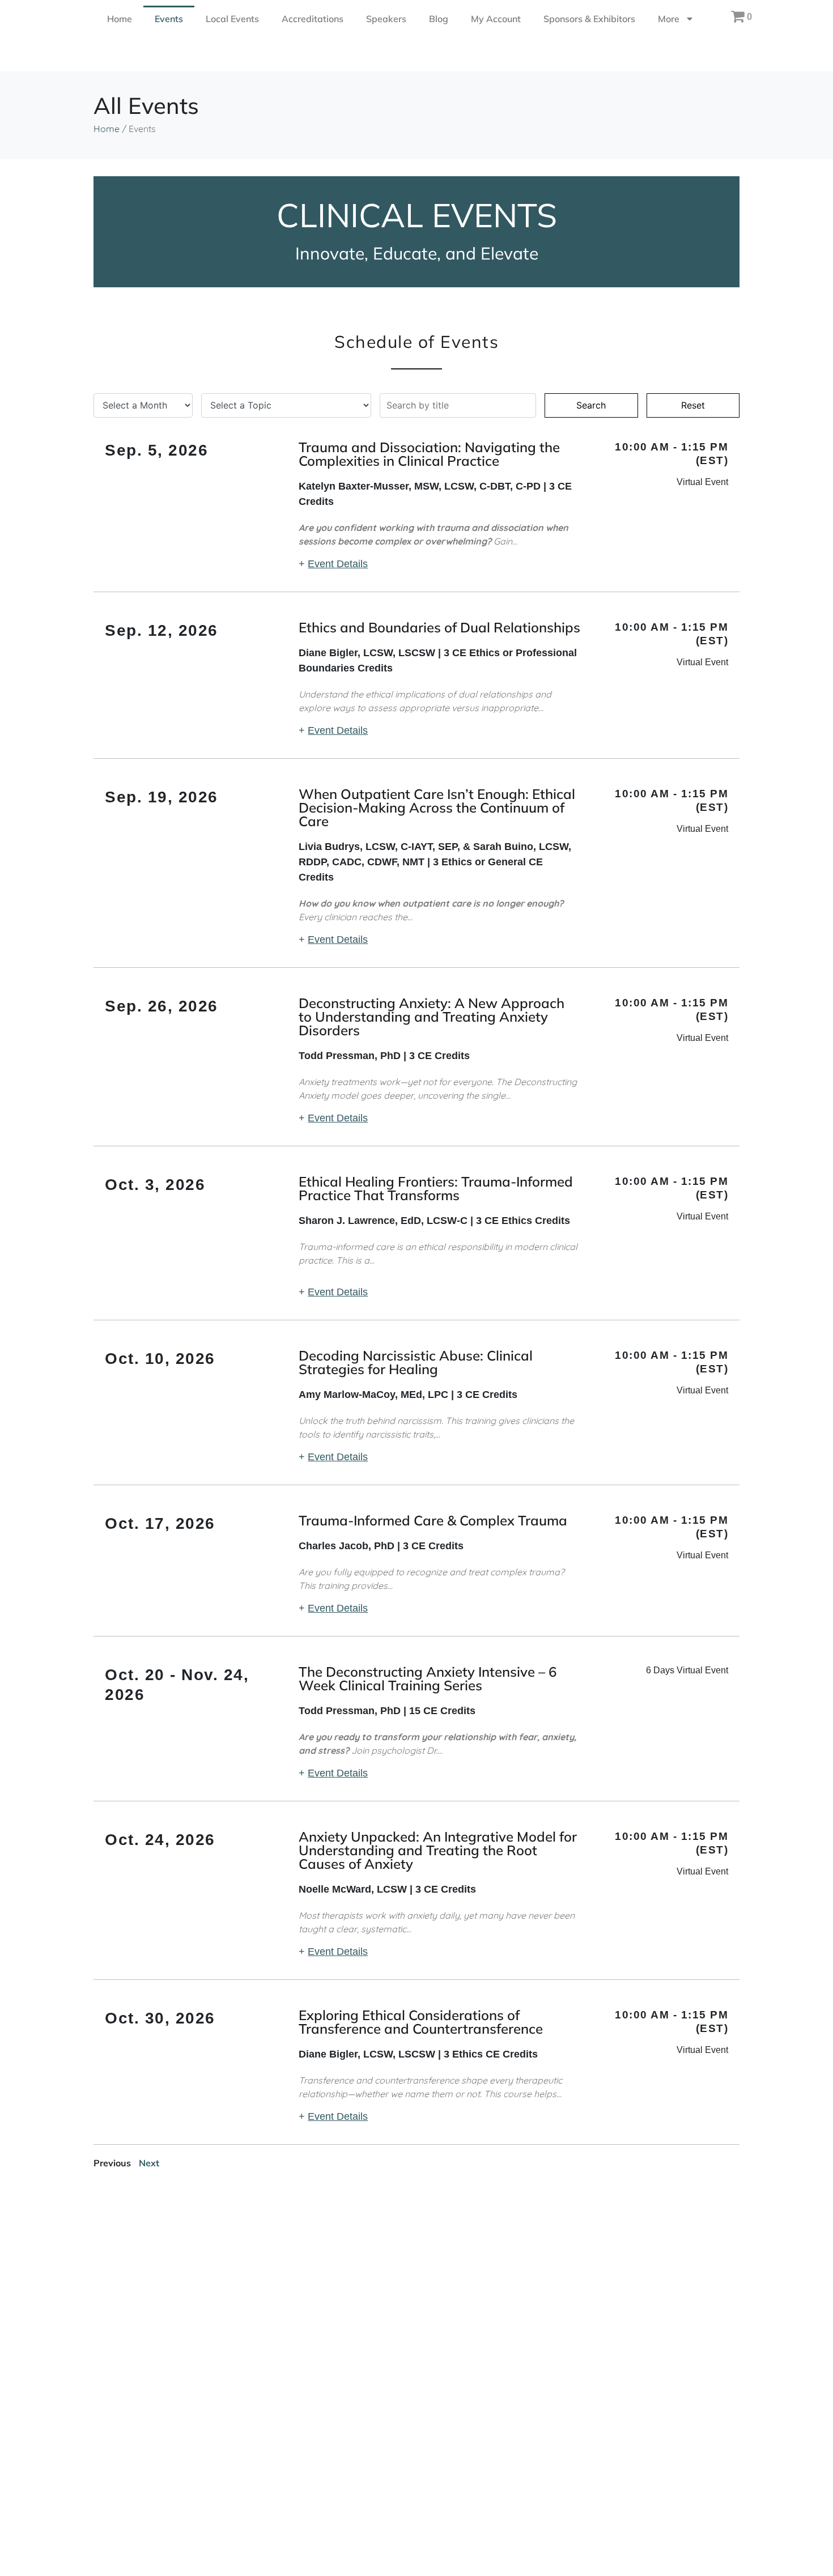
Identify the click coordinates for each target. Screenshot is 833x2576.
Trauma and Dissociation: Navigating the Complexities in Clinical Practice (429, 454)
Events (169, 19)
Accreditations (313, 19)
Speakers (386, 19)
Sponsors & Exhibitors (589, 19)
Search (591, 405)
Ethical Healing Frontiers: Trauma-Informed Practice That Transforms (436, 1188)
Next (149, 2163)
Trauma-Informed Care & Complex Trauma (433, 1520)
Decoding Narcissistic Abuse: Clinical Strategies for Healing (416, 1362)
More (669, 19)
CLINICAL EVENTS (417, 215)
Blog (439, 19)
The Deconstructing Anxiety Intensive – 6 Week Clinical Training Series (428, 1678)
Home (120, 19)
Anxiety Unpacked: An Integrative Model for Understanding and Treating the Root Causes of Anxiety (438, 1850)
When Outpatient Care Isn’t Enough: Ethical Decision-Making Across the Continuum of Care (437, 807)
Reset (693, 405)
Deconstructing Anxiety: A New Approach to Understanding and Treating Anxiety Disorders (432, 1017)
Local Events (232, 19)
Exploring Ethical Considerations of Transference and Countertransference (421, 2022)
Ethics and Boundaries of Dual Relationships (439, 627)
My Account (496, 19)
